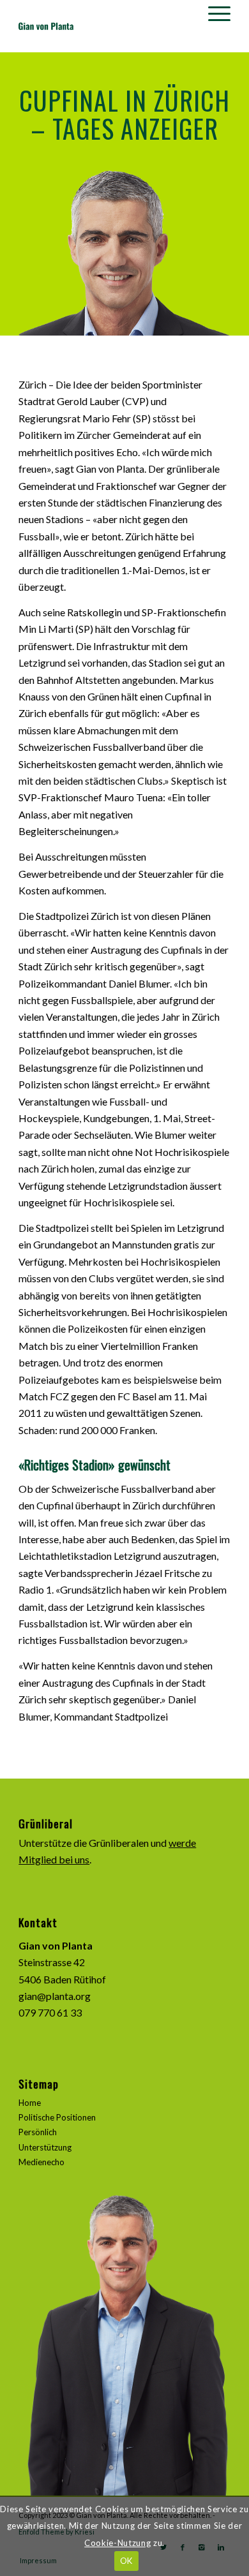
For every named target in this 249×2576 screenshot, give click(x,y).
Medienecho (41, 2162)
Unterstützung (45, 2147)
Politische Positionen (57, 2117)
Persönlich (38, 2132)
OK (126, 2561)
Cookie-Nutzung (117, 2543)
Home (30, 2103)
